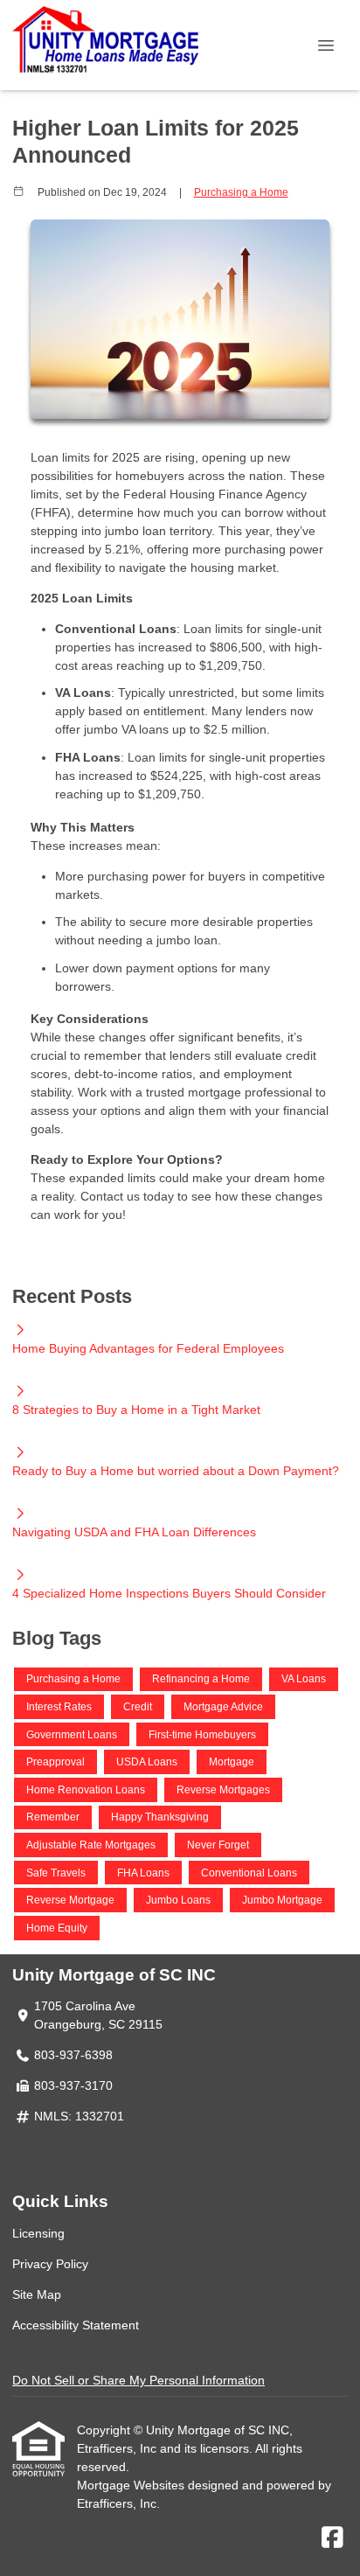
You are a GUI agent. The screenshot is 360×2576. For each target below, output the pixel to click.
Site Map (37, 2294)
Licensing (38, 2233)
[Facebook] (332, 2538)
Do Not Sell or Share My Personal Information (138, 2380)
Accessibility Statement (76, 2325)
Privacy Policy (50, 2264)
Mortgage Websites (132, 2485)
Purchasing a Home (241, 192)
